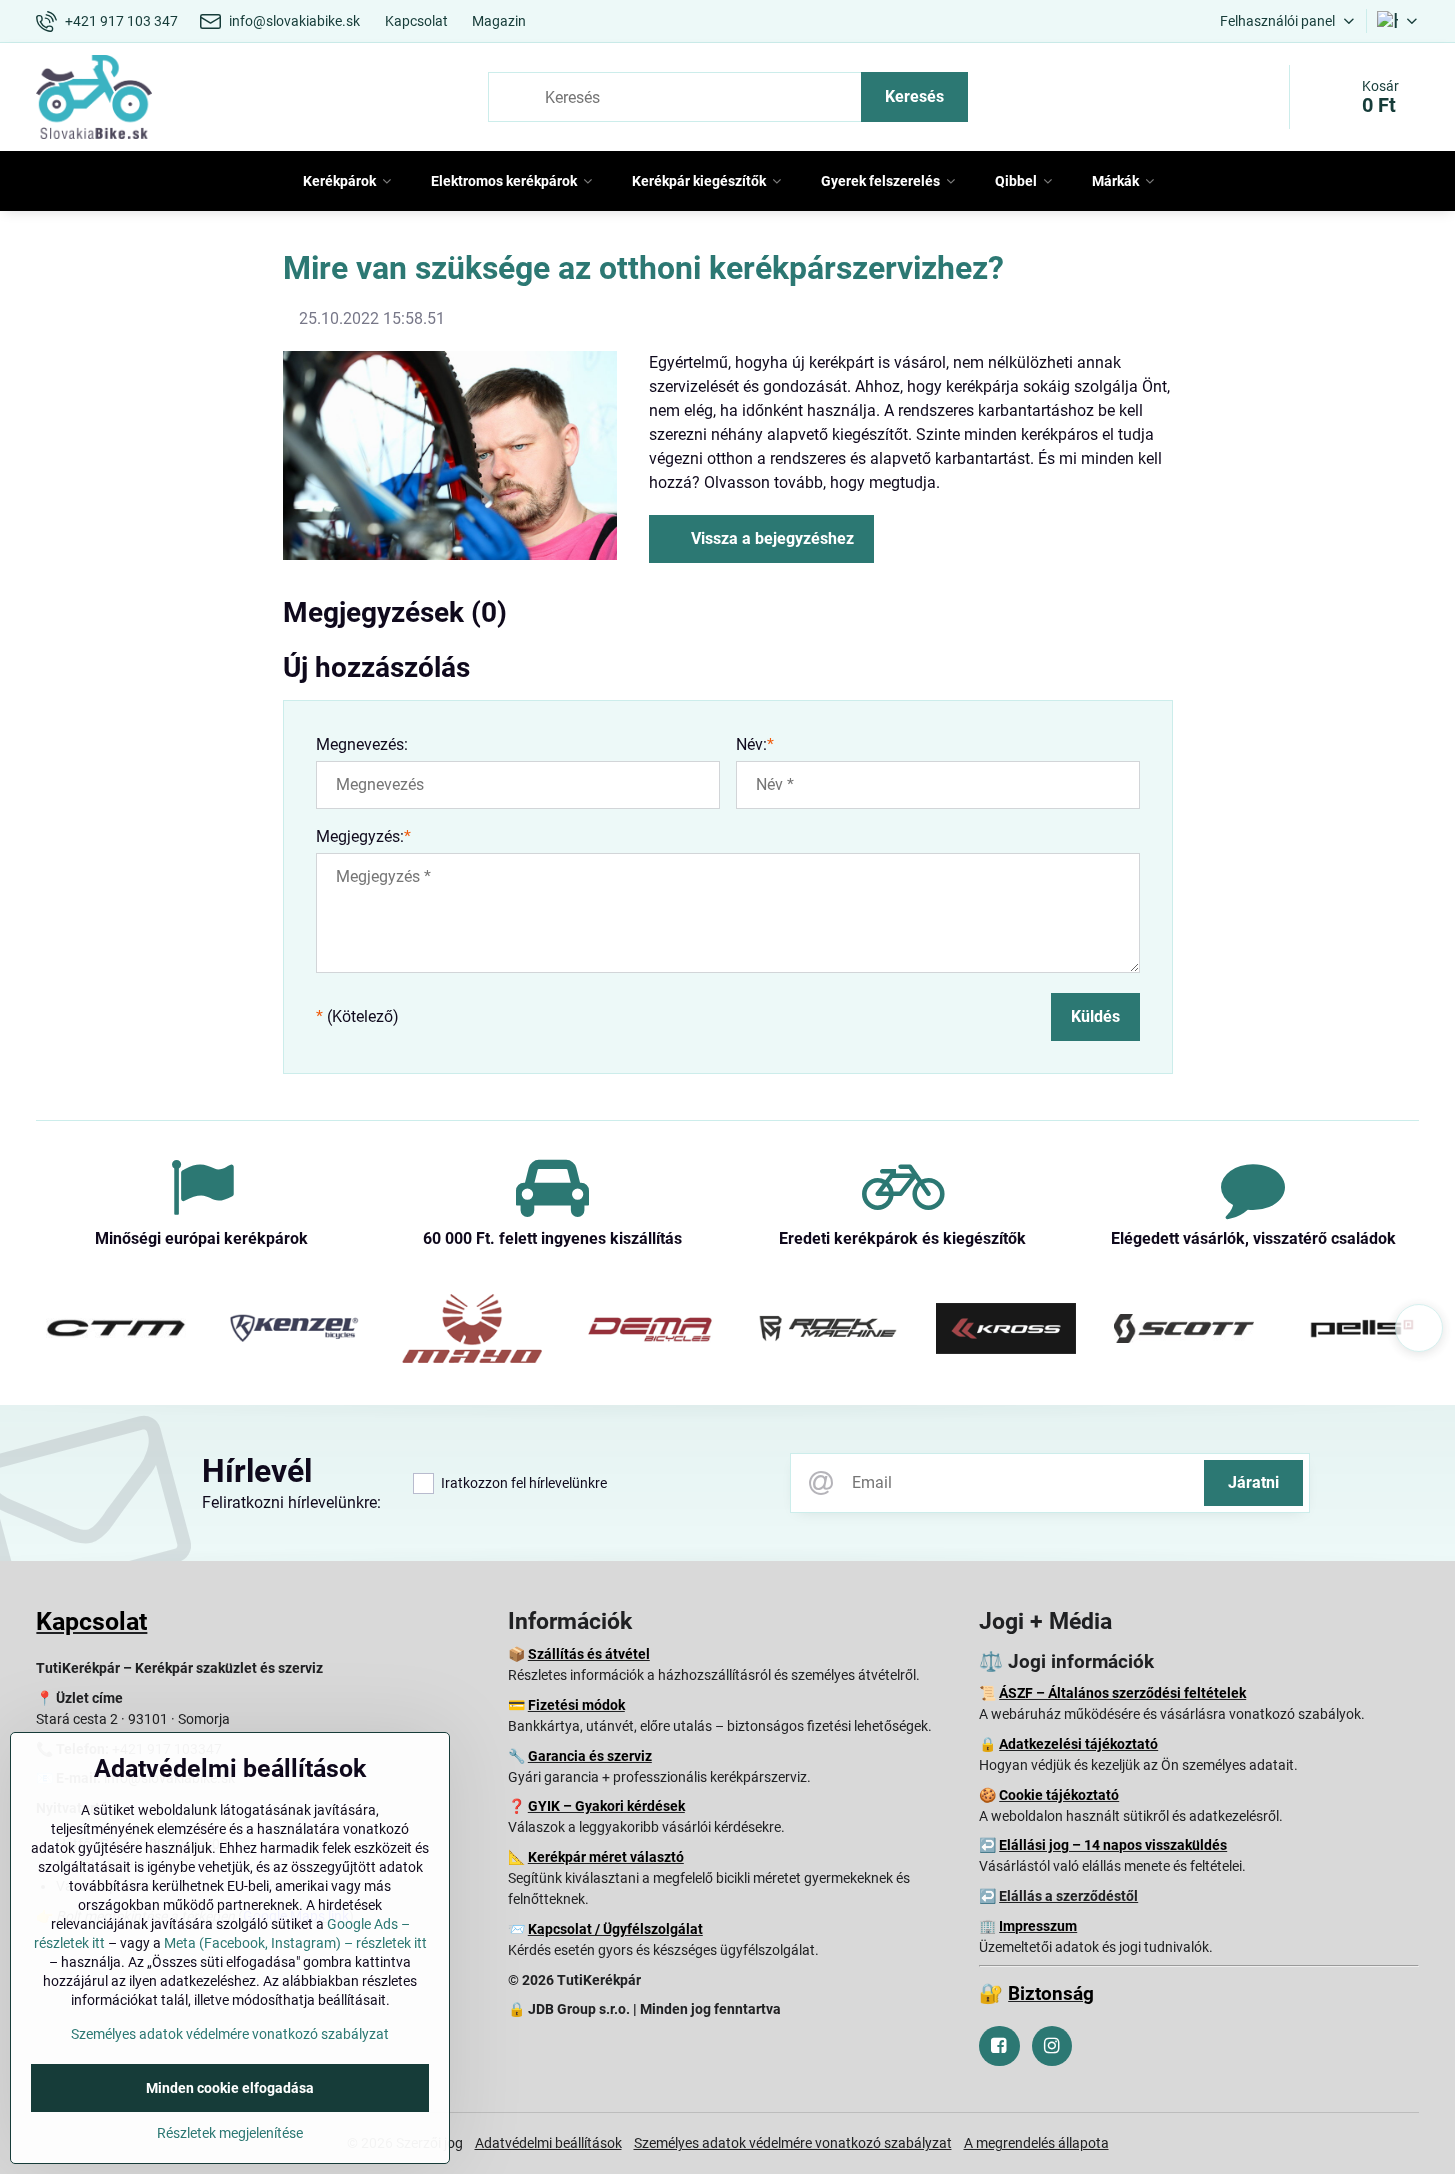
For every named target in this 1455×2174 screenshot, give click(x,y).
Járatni (1253, 1482)
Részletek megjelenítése (230, 2133)
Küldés (1095, 1016)
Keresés (914, 96)
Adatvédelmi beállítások (548, 2143)
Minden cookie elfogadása (230, 2088)
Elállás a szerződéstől (1068, 1896)
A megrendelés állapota (1036, 2143)
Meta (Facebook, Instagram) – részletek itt (295, 1943)
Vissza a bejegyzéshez (770, 538)
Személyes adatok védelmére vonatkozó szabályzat (793, 2143)
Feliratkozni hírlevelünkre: (291, 1502)
